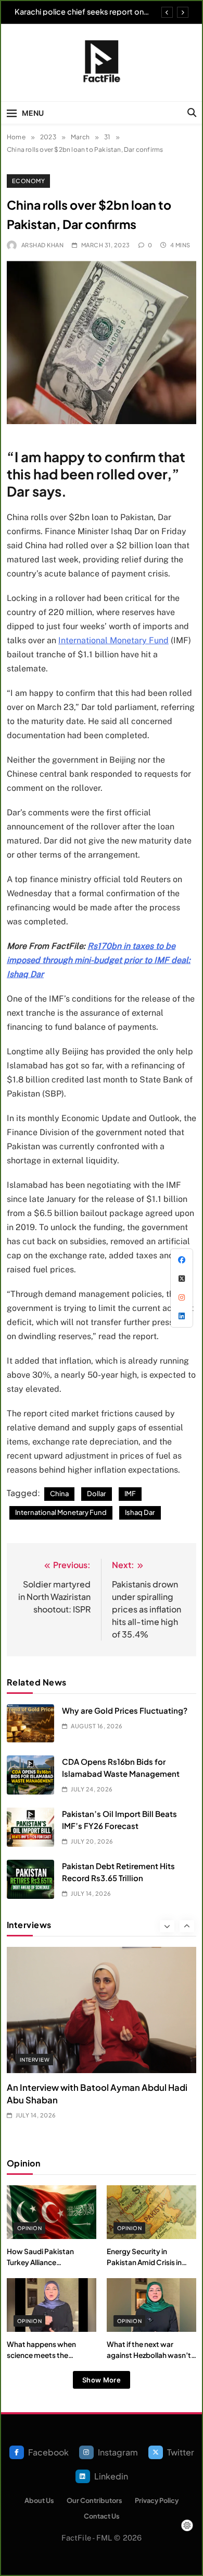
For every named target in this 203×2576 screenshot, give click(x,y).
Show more (102, 2380)
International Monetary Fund (113, 640)
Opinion (29, 2228)
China (59, 1494)
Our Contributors (94, 2500)
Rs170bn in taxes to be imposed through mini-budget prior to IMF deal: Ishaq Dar (99, 960)
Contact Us (102, 2516)
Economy (28, 181)
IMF (130, 1494)
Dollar (97, 1494)
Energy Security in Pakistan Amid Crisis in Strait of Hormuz (144, 2262)
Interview (35, 2060)
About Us (39, 2500)
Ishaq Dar (140, 1512)
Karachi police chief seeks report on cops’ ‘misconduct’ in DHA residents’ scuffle (81, 11)
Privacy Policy (157, 2500)
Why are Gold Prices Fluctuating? (125, 1710)
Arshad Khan (42, 245)
